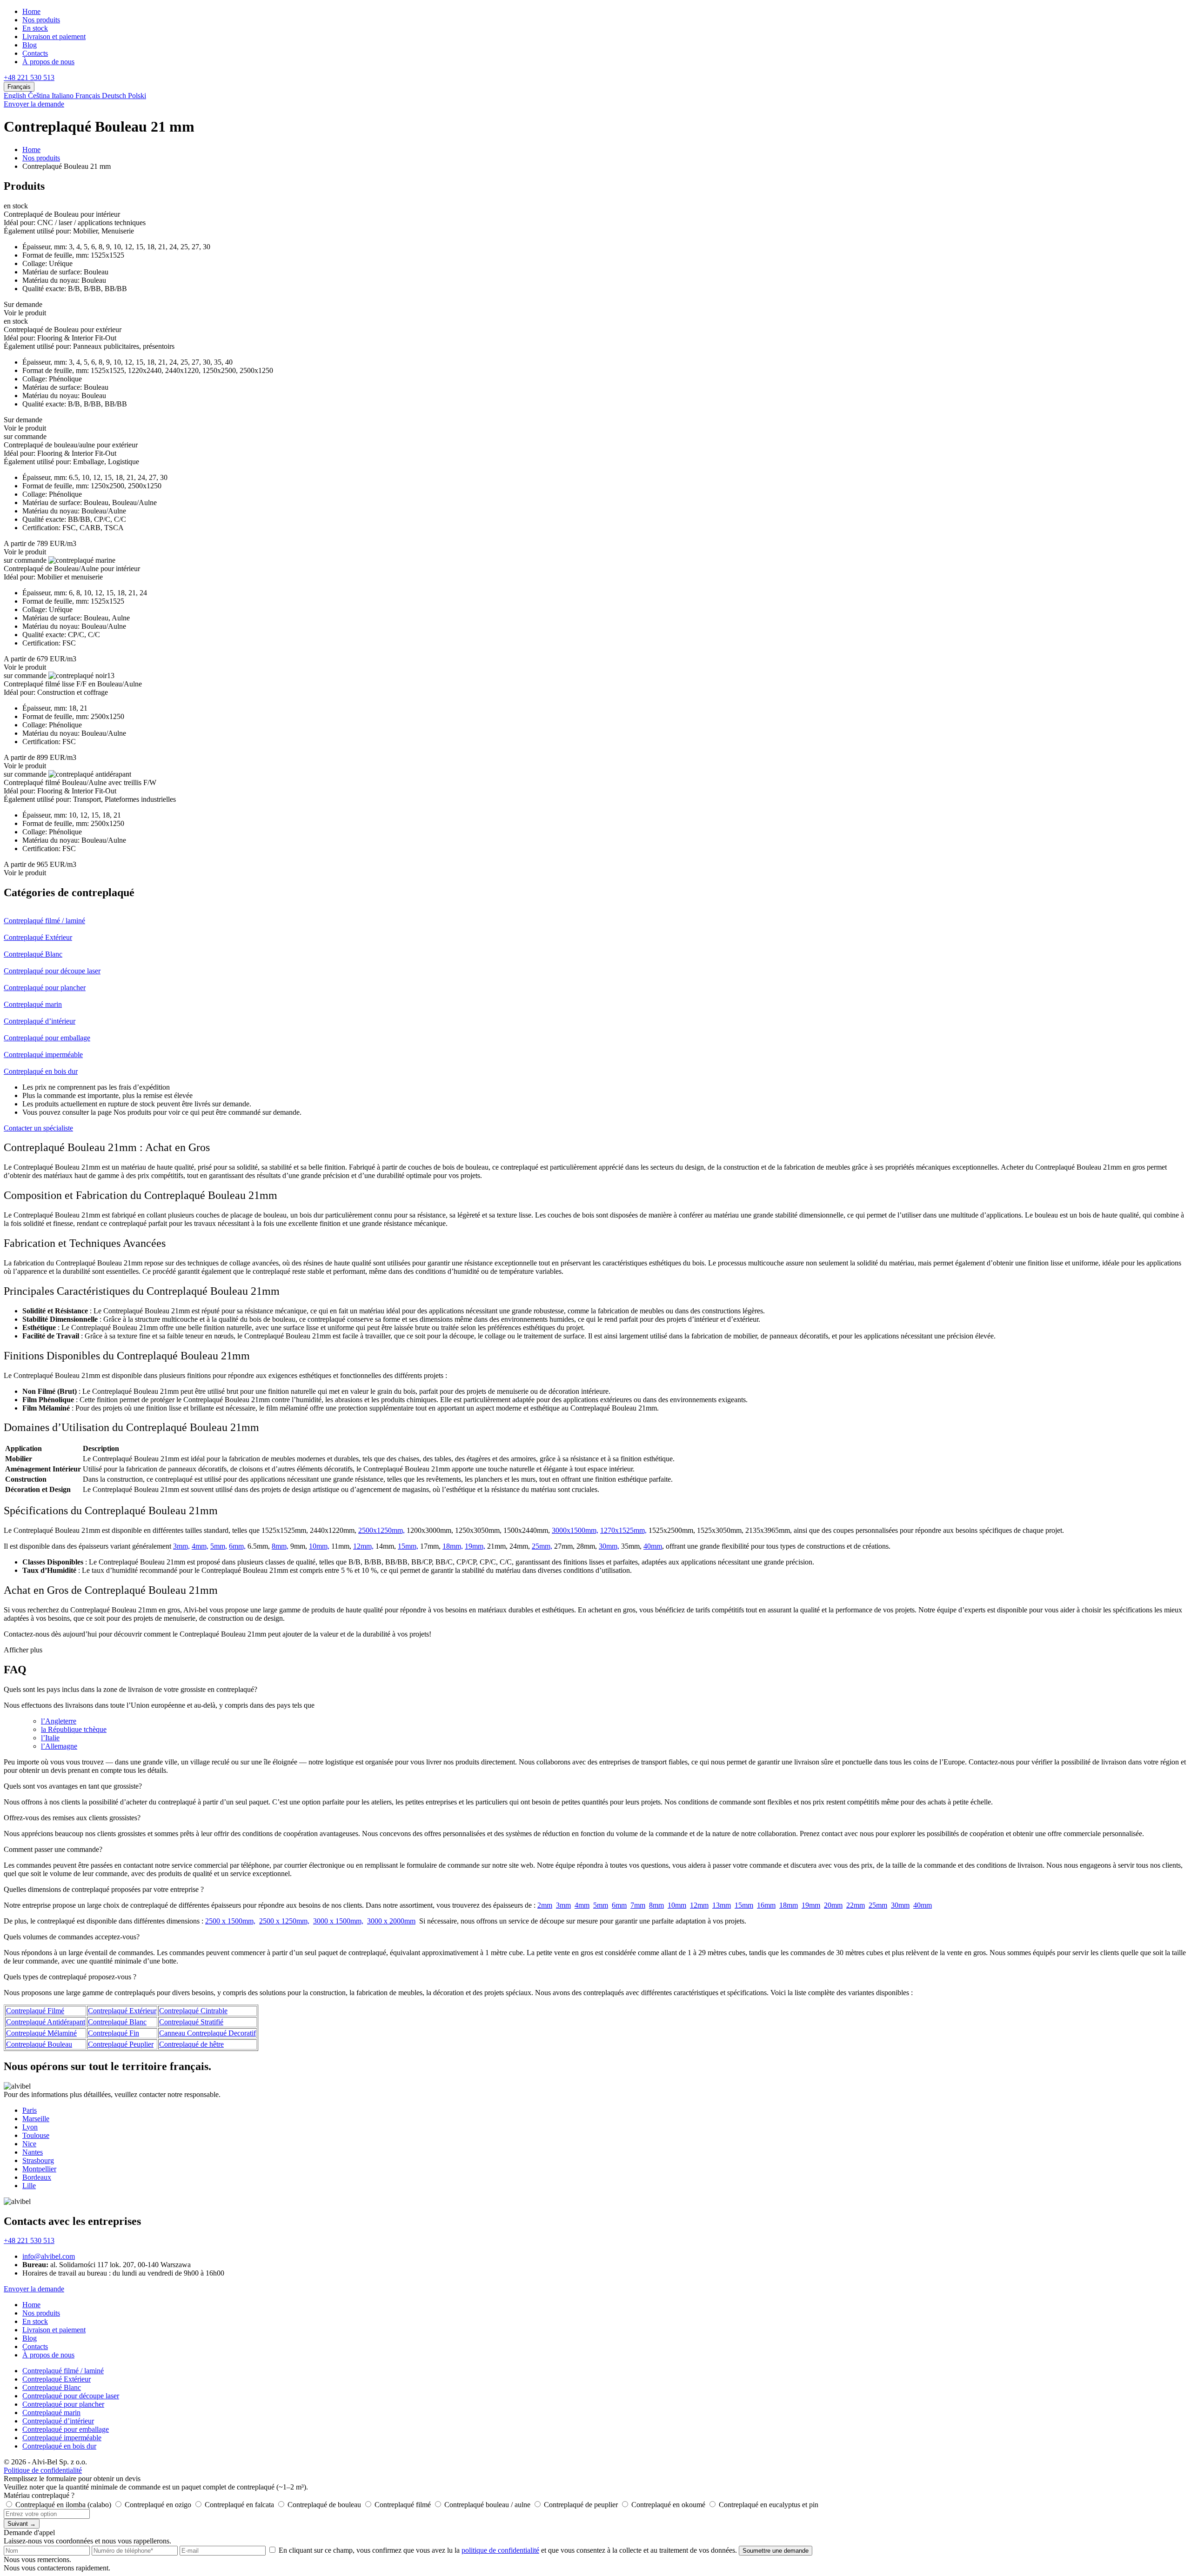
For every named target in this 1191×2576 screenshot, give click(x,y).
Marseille (36, 2119)
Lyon (30, 2127)
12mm (699, 1905)
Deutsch (115, 96)
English (16, 96)
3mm (563, 1905)
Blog (30, 45)
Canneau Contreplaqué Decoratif (207, 2033)
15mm (744, 1905)
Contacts (35, 53)
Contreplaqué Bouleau (39, 2044)
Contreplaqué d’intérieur (58, 2421)
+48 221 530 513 (29, 77)
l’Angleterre (59, 1721)
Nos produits (41, 20)
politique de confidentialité (500, 2550)
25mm (878, 1905)
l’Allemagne (59, 1746)
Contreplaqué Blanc (117, 2022)
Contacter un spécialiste (38, 1128)
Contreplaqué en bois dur (59, 2446)
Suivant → (22, 2524)
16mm (766, 1905)
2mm (545, 1905)
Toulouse (36, 2135)
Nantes (33, 2152)
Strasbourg (38, 2160)
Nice (29, 2144)
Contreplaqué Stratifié (191, 2022)
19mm (811, 1905)
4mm (582, 1905)
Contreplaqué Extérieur (122, 2011)
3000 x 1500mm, (338, 1921)
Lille (29, 2186)
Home (31, 11)
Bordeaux (37, 2177)
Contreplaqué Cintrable (193, 2011)
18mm (789, 1905)
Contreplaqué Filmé (35, 2011)
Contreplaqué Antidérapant (46, 2022)
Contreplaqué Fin (114, 2033)
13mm (722, 1905)
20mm (833, 1905)
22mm (856, 1905)
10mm (677, 1905)
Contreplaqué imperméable (62, 2438)
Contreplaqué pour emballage (66, 2429)
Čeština (40, 96)
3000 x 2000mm (391, 1921)
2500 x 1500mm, (230, 1921)
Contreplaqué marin (51, 2413)
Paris (30, 2110)
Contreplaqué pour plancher (63, 2404)
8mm (656, 1905)
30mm (900, 1905)
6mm (619, 1905)
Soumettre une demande (776, 2551)
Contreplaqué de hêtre (191, 2044)
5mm (601, 1905)
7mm (638, 1905)
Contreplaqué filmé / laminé (63, 2371)
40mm (923, 1905)
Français (89, 96)
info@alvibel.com (49, 2256)
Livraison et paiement (54, 37)
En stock (35, 28)
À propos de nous (48, 62)
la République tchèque (74, 1729)
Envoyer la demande (34, 104)
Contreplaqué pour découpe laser (71, 2396)
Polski (137, 96)
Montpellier (39, 2169)
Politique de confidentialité (43, 2470)
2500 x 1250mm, (284, 1921)
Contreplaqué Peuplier (121, 2044)
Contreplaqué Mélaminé (41, 2033)
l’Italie (50, 1738)
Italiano (64, 96)
